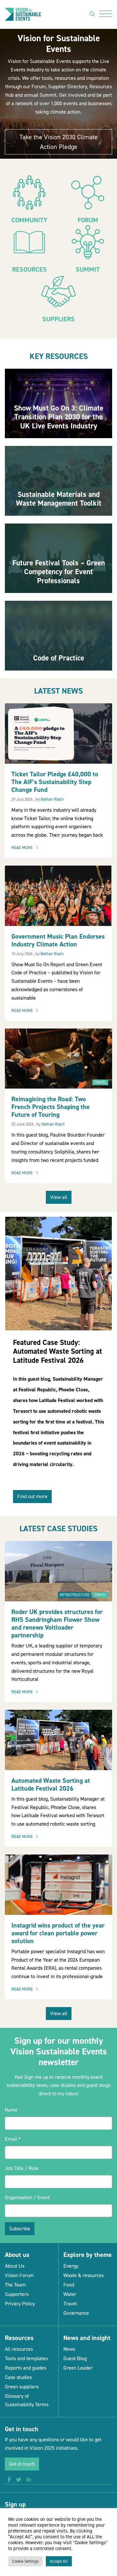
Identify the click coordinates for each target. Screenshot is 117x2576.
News (69, 2349)
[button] (9, 2480)
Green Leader (78, 2368)
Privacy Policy (20, 2304)
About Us (15, 2266)
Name (11, 2110)
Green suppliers (22, 2387)
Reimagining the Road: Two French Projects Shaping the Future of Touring (51, 1107)
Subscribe (20, 2229)
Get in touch (22, 2464)
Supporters (17, 2294)
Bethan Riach (52, 799)
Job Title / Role (22, 2168)
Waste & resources (84, 2275)
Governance (76, 2313)
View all (59, 1197)
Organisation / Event (27, 2197)
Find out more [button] (32, 1496)
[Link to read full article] (58, 404)
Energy (71, 2266)
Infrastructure (75, 1595)
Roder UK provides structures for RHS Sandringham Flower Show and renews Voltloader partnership (57, 1623)
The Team (15, 2285)
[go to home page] (23, 14)
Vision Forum (19, 2275)
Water (70, 2294)
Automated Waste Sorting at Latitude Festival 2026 (51, 1784)
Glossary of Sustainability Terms (27, 2400)
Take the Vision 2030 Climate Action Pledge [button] (59, 142)
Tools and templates (26, 2358)
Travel (100, 1082)
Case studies (18, 2377)
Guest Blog (75, 2358)
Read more (26, 848)
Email (13, 2139)
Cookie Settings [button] (25, 2561)
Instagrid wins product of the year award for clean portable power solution (58, 1933)
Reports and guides (26, 2368)
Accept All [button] (59, 2561)
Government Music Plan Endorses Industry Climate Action (58, 940)
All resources (19, 2349)
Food (69, 2285)
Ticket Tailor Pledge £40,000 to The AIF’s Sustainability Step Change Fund (55, 782)
